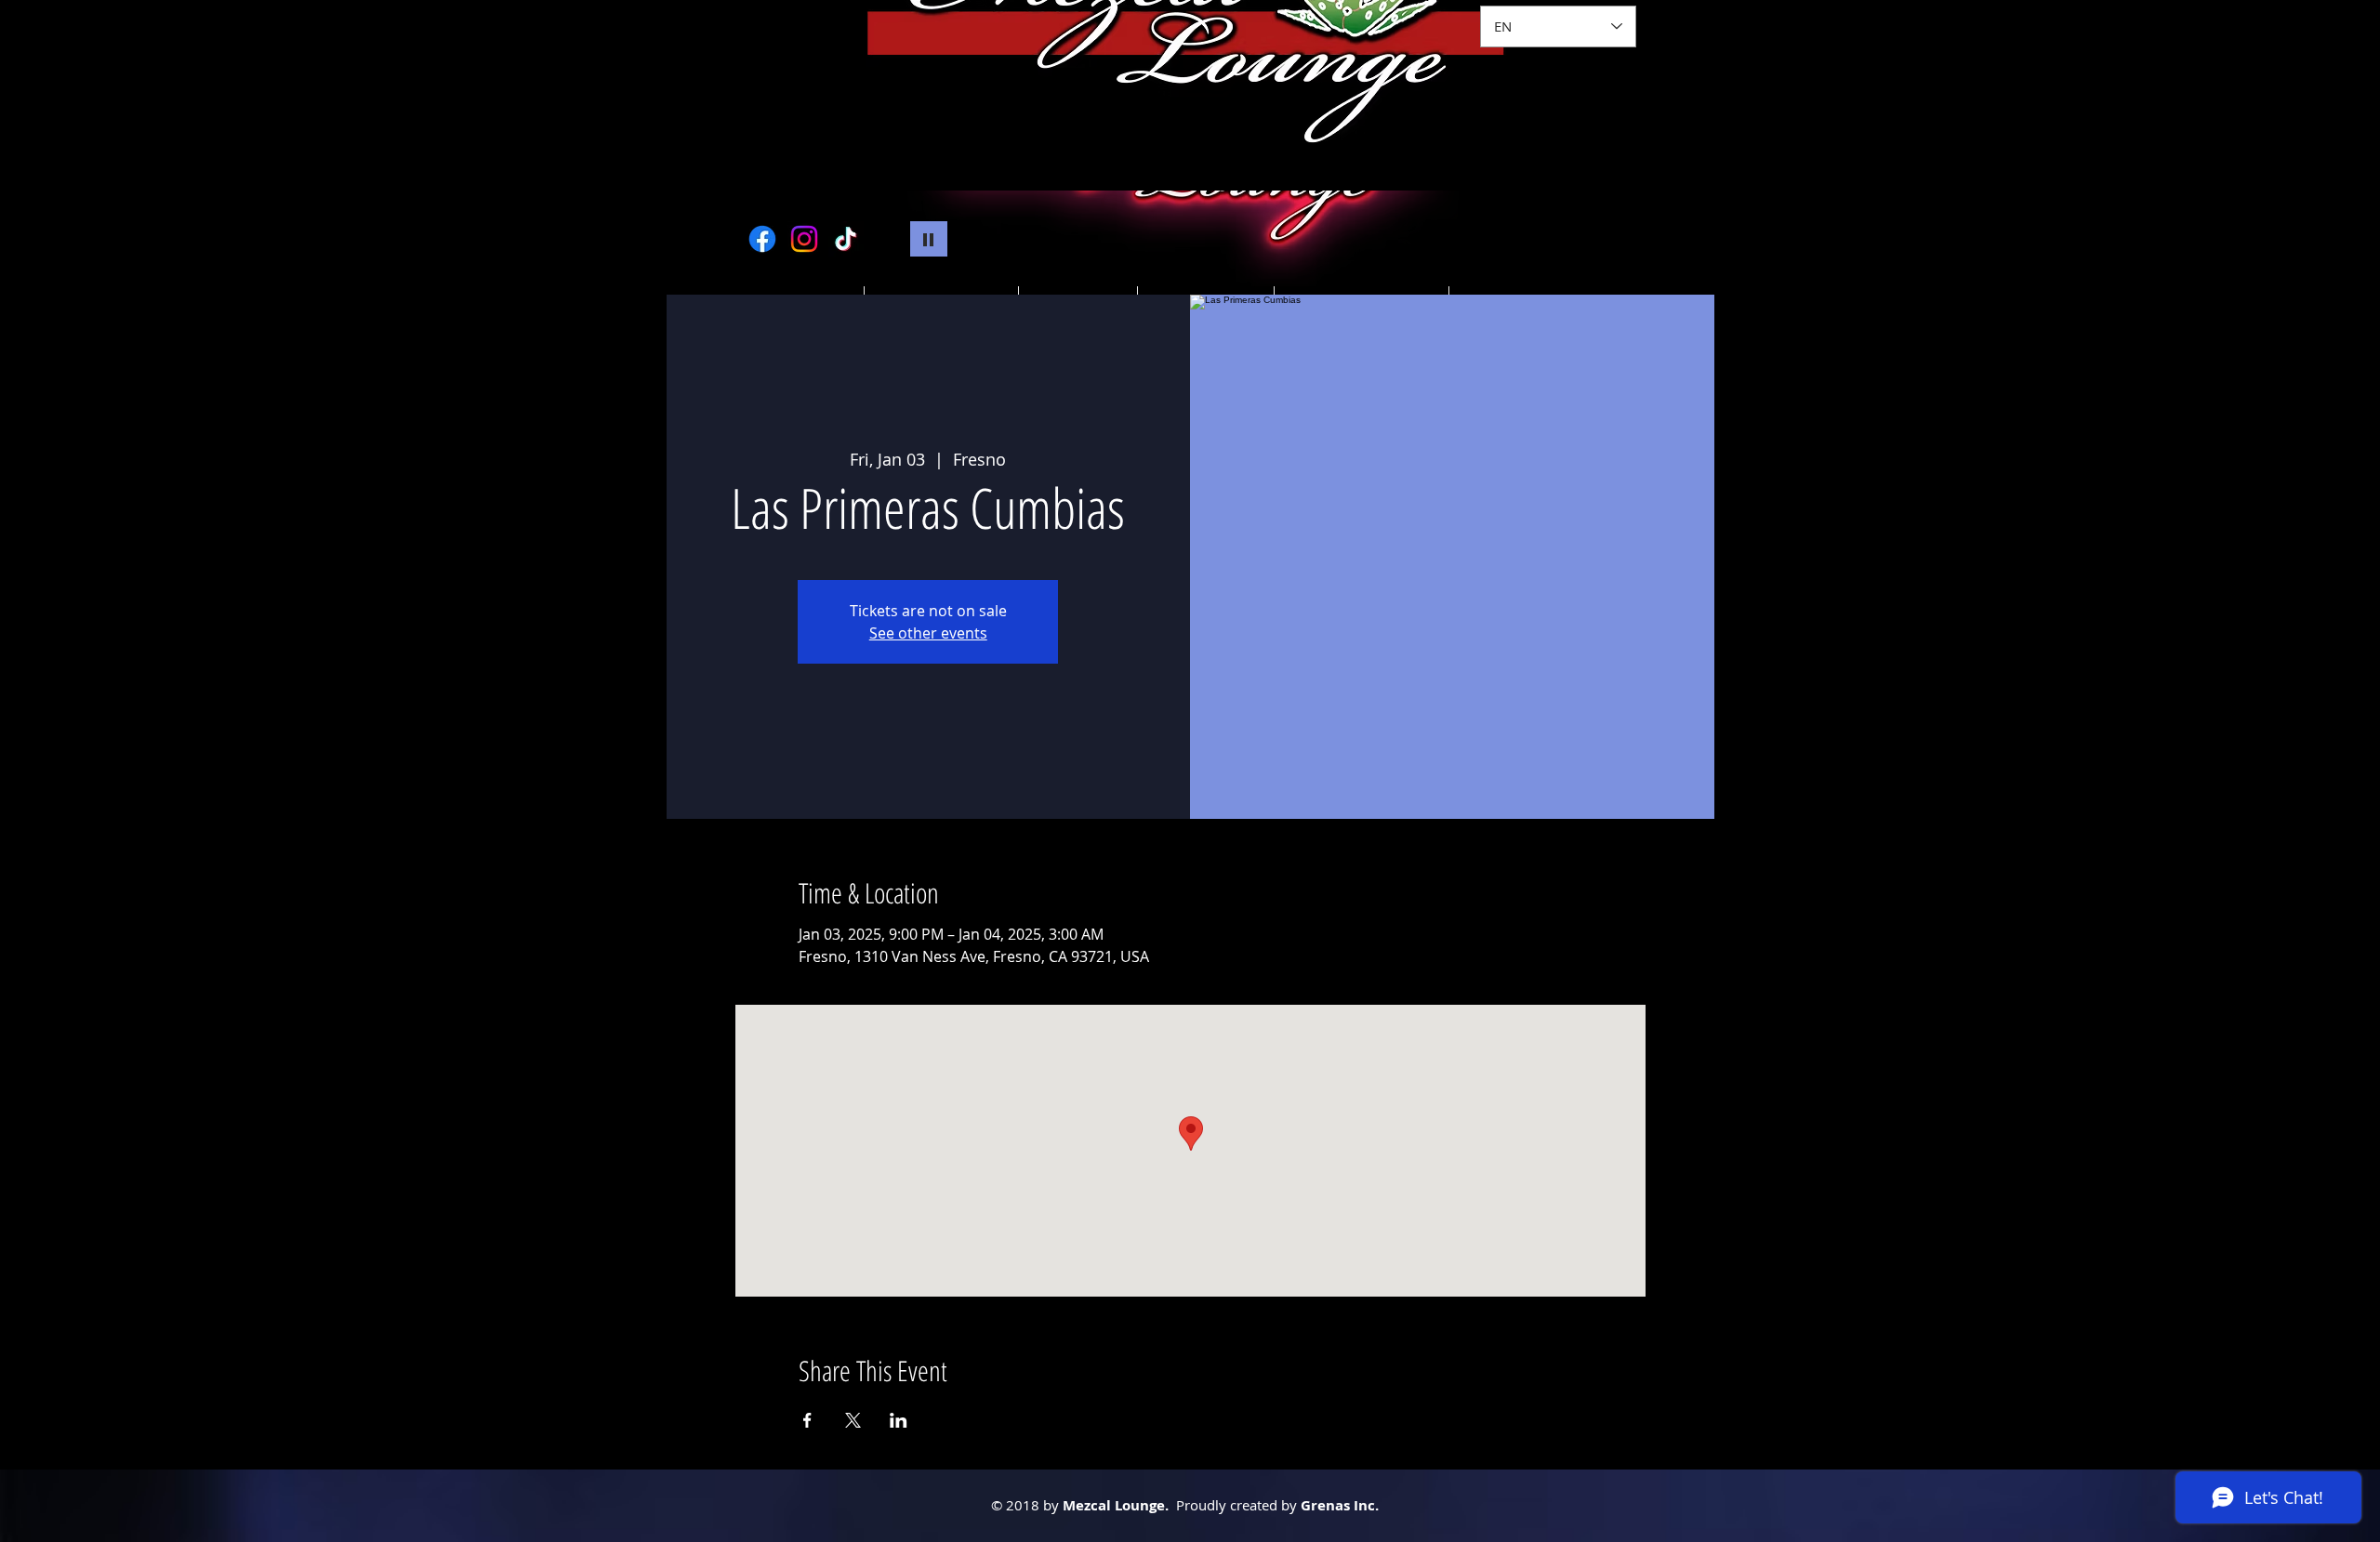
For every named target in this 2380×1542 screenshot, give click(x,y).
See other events (928, 633)
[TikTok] (846, 239)
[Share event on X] (853, 1420)
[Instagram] (804, 239)
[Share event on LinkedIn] (899, 1420)
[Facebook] (762, 239)
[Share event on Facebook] (807, 1420)
